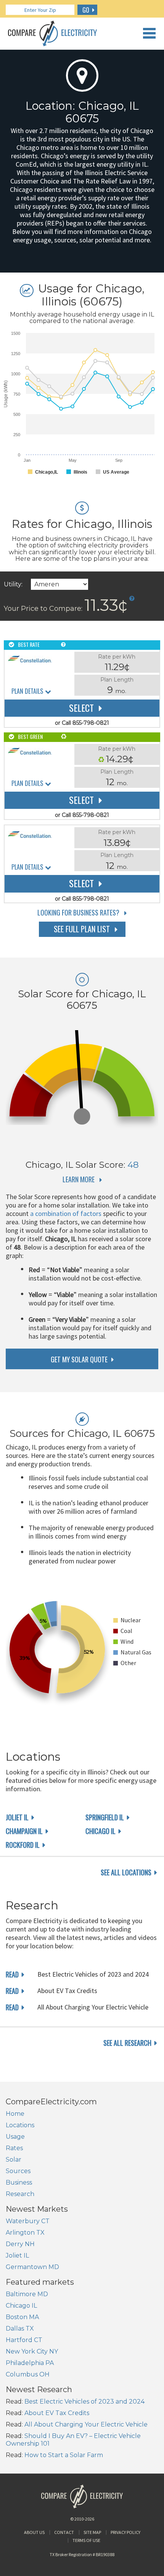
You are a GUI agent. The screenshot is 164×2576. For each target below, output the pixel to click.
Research (20, 2194)
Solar (14, 2160)
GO (86, 10)
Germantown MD (32, 2267)
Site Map (92, 2532)
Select (81, 708)
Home (15, 2114)
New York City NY (32, 2351)
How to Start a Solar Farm (64, 2455)
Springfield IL (105, 1817)
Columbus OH (28, 2374)
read (12, 1974)
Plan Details (27, 691)
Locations (20, 2125)
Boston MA (22, 2317)
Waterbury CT (28, 2221)
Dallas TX (20, 2328)
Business (19, 2182)
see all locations (126, 1872)
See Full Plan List (82, 929)
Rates (14, 2148)
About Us (34, 2532)
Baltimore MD (27, 2294)
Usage (15, 2137)
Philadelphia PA (30, 2363)
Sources (18, 2171)
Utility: (13, 584)
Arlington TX (25, 2233)
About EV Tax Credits (57, 2413)
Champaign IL (24, 1831)
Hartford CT (24, 2340)
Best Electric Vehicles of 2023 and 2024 (84, 2402)
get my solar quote (79, 1359)
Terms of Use (86, 2540)
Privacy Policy (125, 2532)
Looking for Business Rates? (78, 912)
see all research (127, 2043)
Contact (64, 2532)
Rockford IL (23, 1845)
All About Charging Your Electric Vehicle (86, 2424)
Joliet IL (17, 1817)
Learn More (79, 1179)
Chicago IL (100, 1831)
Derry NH (20, 2244)
